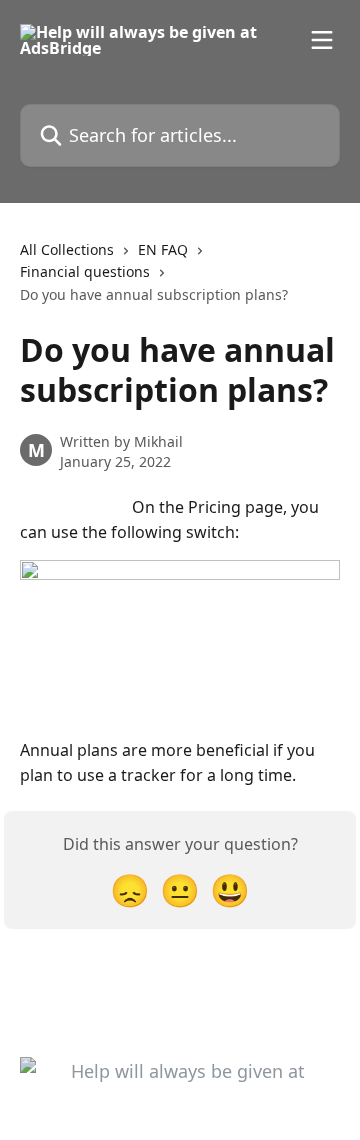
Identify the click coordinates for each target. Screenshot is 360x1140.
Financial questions (85, 271)
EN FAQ (163, 249)
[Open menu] (322, 40)
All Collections (67, 249)
